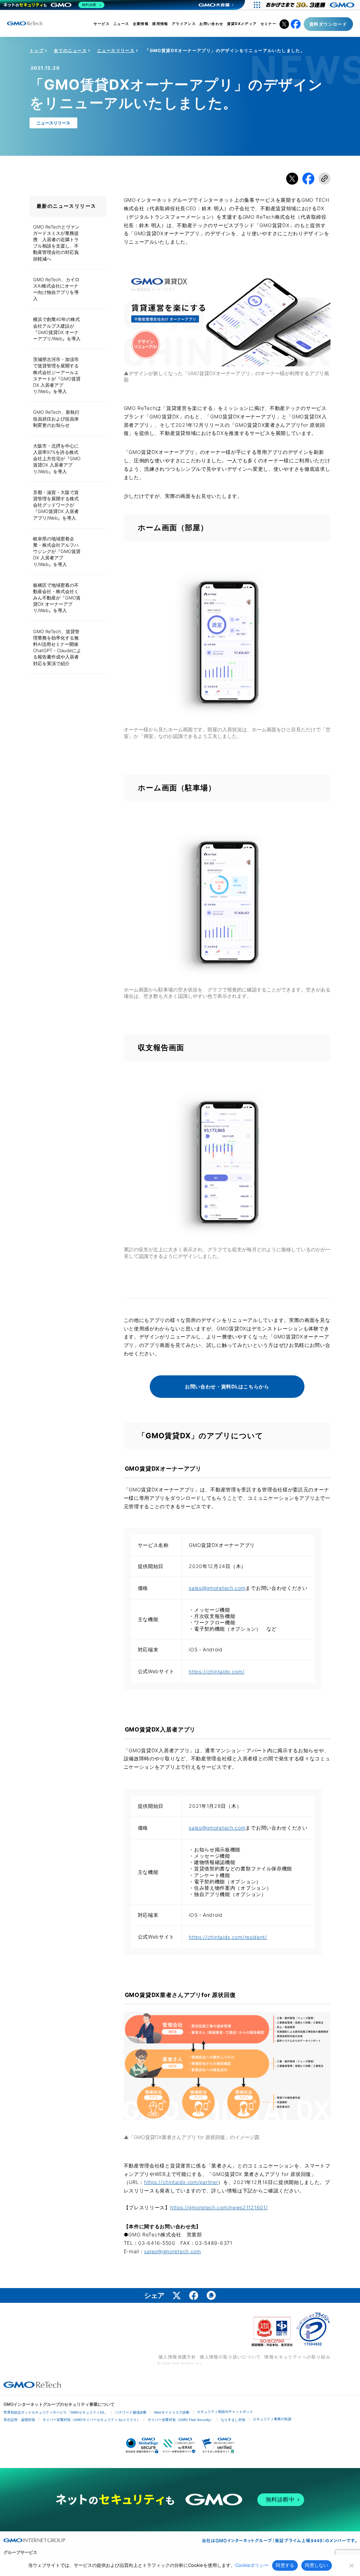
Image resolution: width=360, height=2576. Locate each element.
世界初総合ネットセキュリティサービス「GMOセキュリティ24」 (56, 2412)
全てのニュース (70, 50)
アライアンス (184, 24)
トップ (37, 50)
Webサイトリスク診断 (172, 2412)
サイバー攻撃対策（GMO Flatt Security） (181, 2420)
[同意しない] (351, 2565)
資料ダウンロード (328, 24)
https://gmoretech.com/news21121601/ (219, 2207)
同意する (285, 2565)
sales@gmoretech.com (217, 1588)
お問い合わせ (211, 24)
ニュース (121, 24)
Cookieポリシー (252, 2565)
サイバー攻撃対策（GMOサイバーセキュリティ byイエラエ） (91, 2420)
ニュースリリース (116, 50)
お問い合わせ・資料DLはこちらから (227, 1386)
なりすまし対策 (233, 2420)
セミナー (269, 24)
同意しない (316, 2565)
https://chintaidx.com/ (217, 1672)
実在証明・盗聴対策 (19, 2420)
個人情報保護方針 (177, 2357)
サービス (102, 24)
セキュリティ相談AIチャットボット (225, 2412)
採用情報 (160, 24)
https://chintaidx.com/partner (181, 2182)
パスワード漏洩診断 (131, 2412)
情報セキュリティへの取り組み (297, 2357)
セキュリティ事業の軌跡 (272, 2419)
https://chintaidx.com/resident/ (228, 1937)
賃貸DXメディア (242, 24)
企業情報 (141, 24)
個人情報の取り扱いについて (230, 2357)
